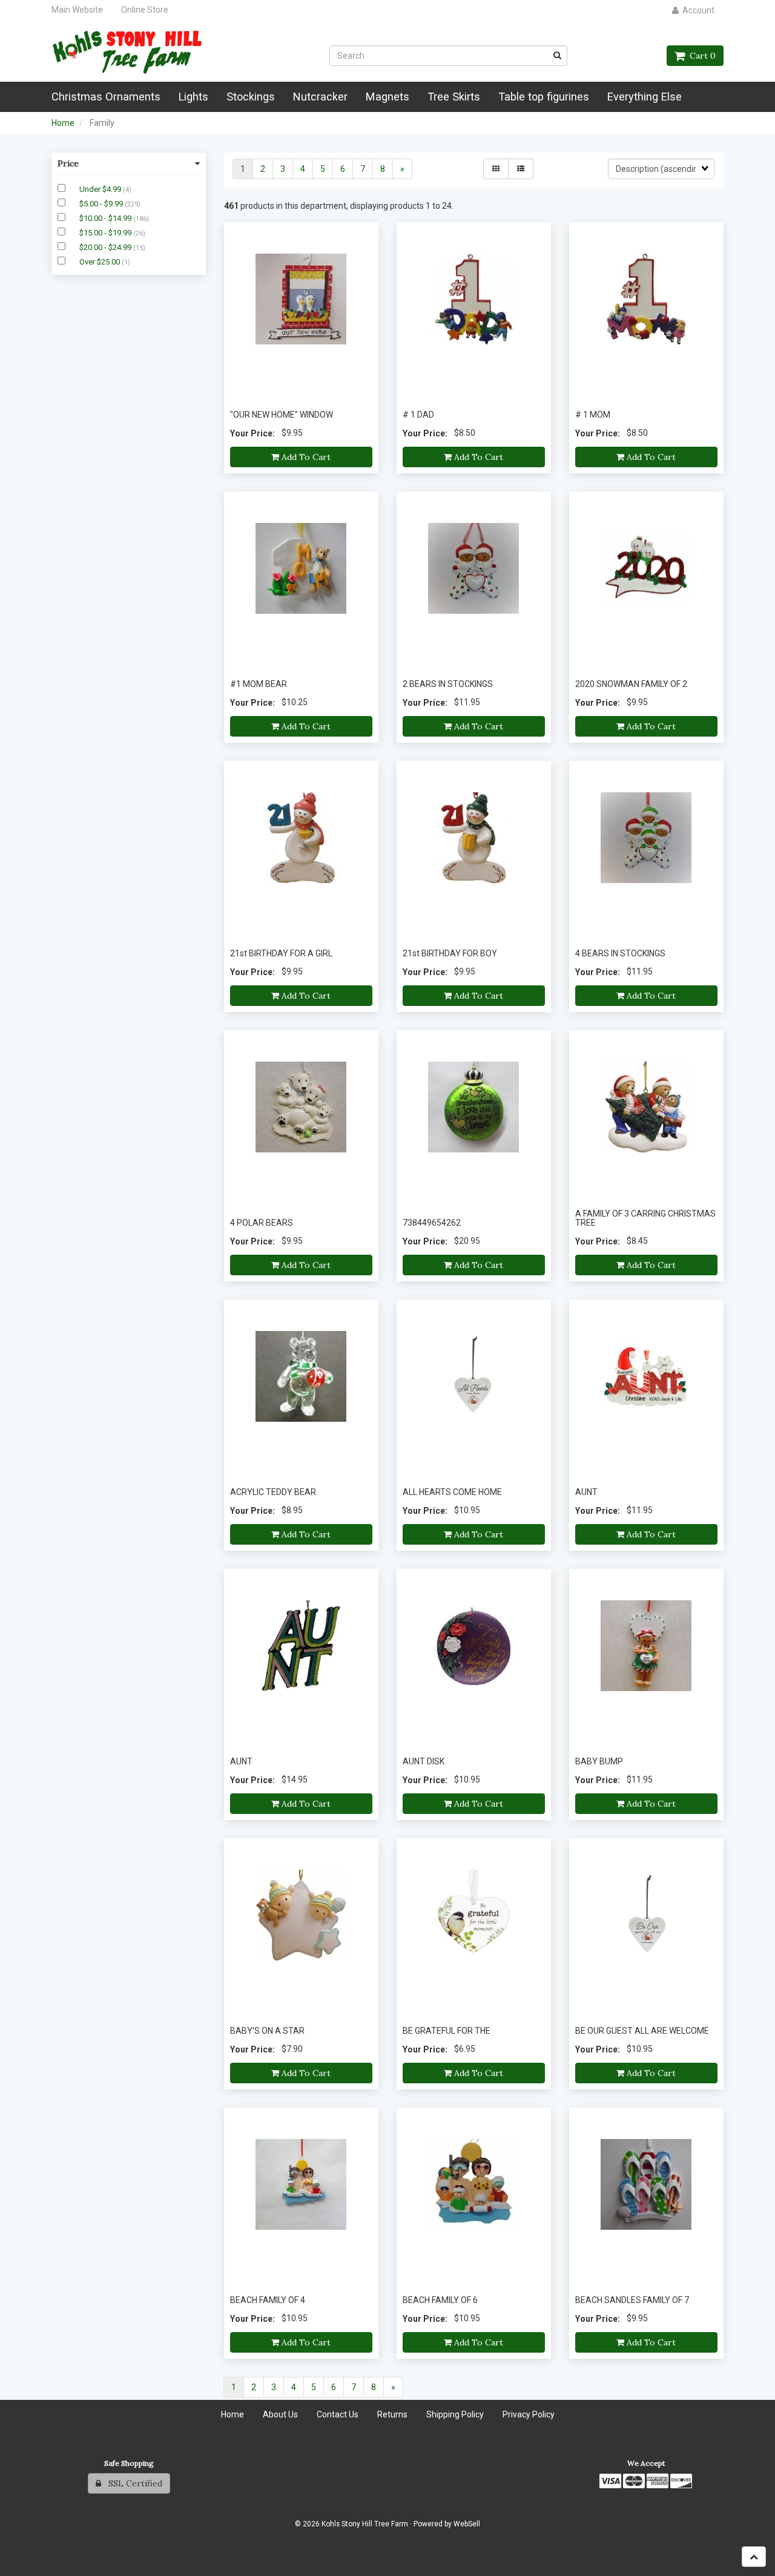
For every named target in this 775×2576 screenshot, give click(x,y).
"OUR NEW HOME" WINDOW (282, 415)
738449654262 (432, 1223)
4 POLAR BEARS (262, 1223)
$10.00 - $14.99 (106, 218)
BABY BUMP (599, 1761)
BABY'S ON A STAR (267, 2031)
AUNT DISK (424, 1761)
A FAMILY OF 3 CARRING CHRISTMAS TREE (645, 1218)
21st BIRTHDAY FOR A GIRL (281, 953)
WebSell (467, 2524)
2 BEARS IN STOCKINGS (448, 684)
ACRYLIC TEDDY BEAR (273, 1492)
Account (697, 10)
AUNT (586, 1492)
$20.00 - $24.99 (106, 247)
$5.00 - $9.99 (102, 204)
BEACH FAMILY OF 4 (268, 2300)
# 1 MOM (593, 415)
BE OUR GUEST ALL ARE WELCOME (642, 2031)
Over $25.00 (101, 262)
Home (63, 123)
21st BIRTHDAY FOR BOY (450, 953)
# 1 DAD (418, 415)
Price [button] (68, 163)
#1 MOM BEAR (259, 684)
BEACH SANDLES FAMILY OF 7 (632, 2300)
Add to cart (305, 457)
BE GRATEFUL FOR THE (447, 2031)
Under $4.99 (101, 189)
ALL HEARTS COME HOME (452, 1492)
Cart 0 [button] (700, 56)
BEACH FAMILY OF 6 (440, 2300)
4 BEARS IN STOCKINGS (620, 953)
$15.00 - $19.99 (106, 233)
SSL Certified (132, 2483)
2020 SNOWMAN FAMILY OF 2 (631, 684)
